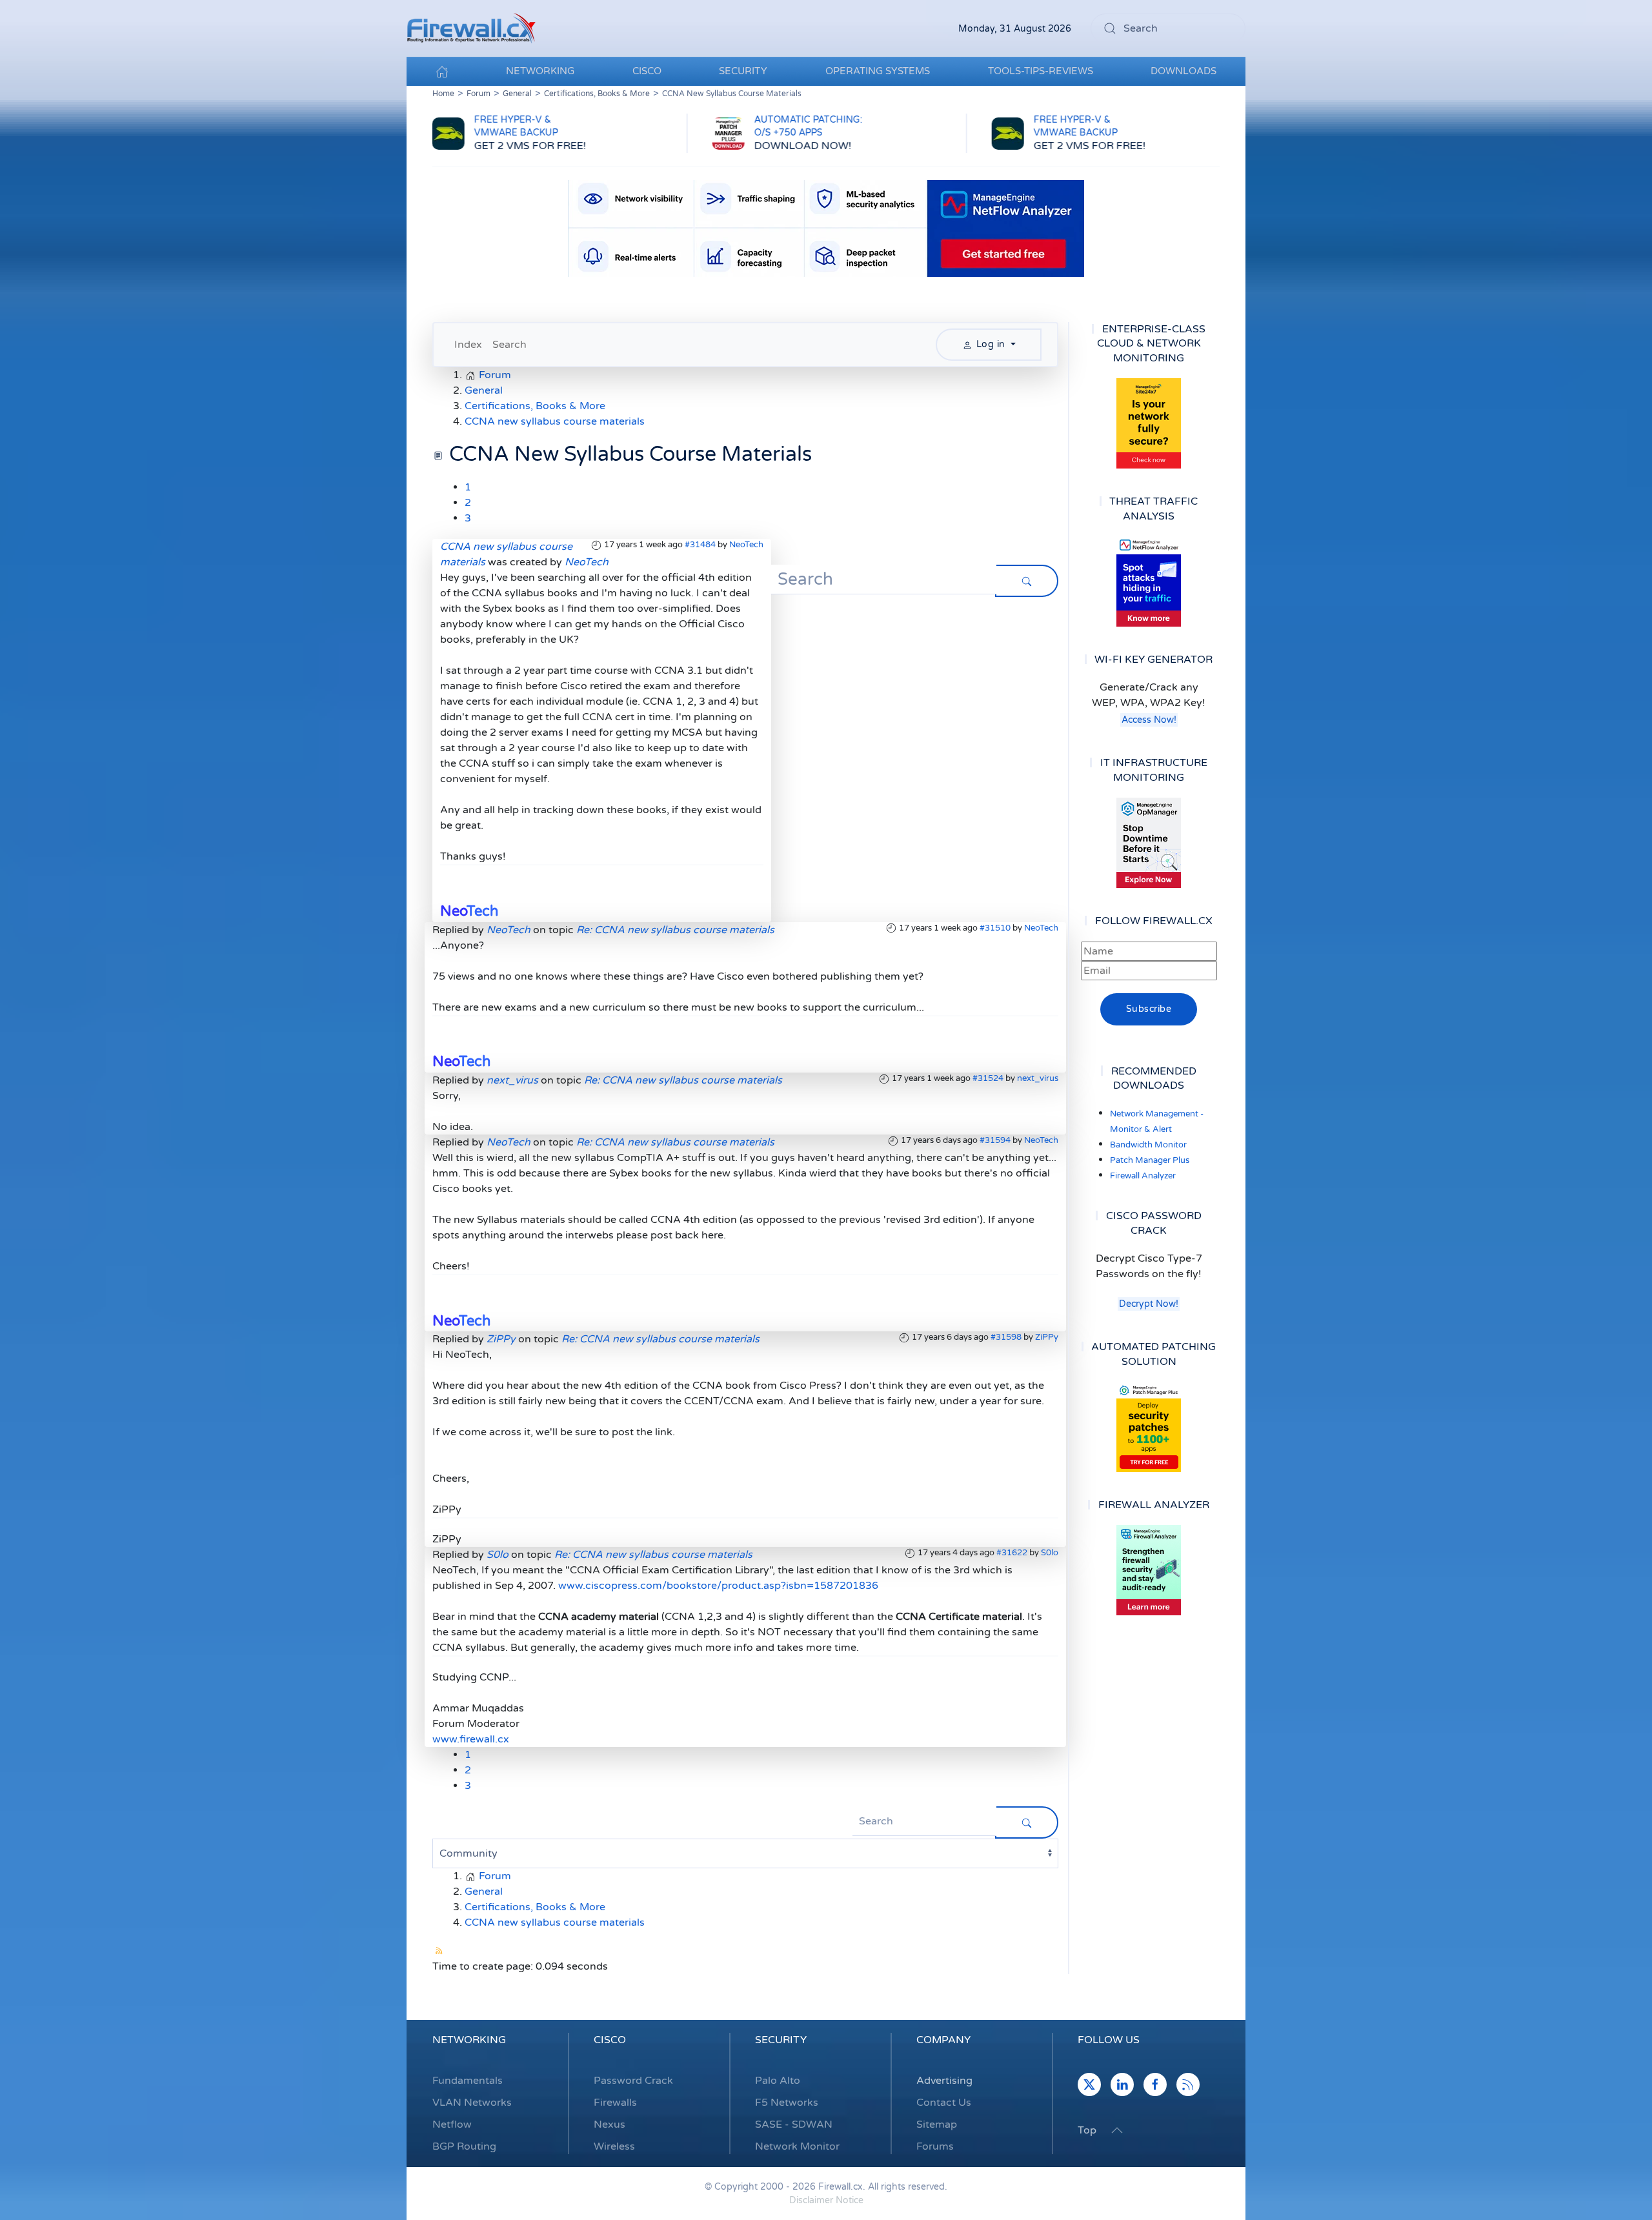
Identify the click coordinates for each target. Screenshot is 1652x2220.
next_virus (1038, 1078)
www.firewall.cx (471, 1739)
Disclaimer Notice (826, 2200)
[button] (1117, 2130)
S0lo (1050, 1553)
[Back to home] (471, 28)
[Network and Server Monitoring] (1149, 842)
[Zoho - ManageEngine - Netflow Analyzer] (826, 228)
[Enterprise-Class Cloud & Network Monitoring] (1149, 423)
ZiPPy (1047, 1337)
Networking (469, 2040)
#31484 (700, 545)
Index (468, 345)
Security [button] (743, 71)
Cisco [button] (647, 71)
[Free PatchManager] (1149, 1427)
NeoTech (746, 545)
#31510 (995, 928)
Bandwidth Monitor (1148, 1145)
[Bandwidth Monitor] (1149, 581)
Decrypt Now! (1149, 1304)
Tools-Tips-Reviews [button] (1041, 71)
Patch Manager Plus (1150, 1160)
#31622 (1012, 1553)
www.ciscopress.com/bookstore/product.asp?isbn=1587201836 (718, 1586)
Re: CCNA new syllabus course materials (675, 930)
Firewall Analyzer (1143, 1176)
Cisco (610, 2040)
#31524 (988, 1078)
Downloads (1184, 71)
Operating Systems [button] (878, 71)
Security (781, 2040)
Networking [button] (540, 71)
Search (509, 345)
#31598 (1006, 1337)
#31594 (995, 1140)
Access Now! (1149, 720)
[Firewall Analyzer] (1149, 1570)
